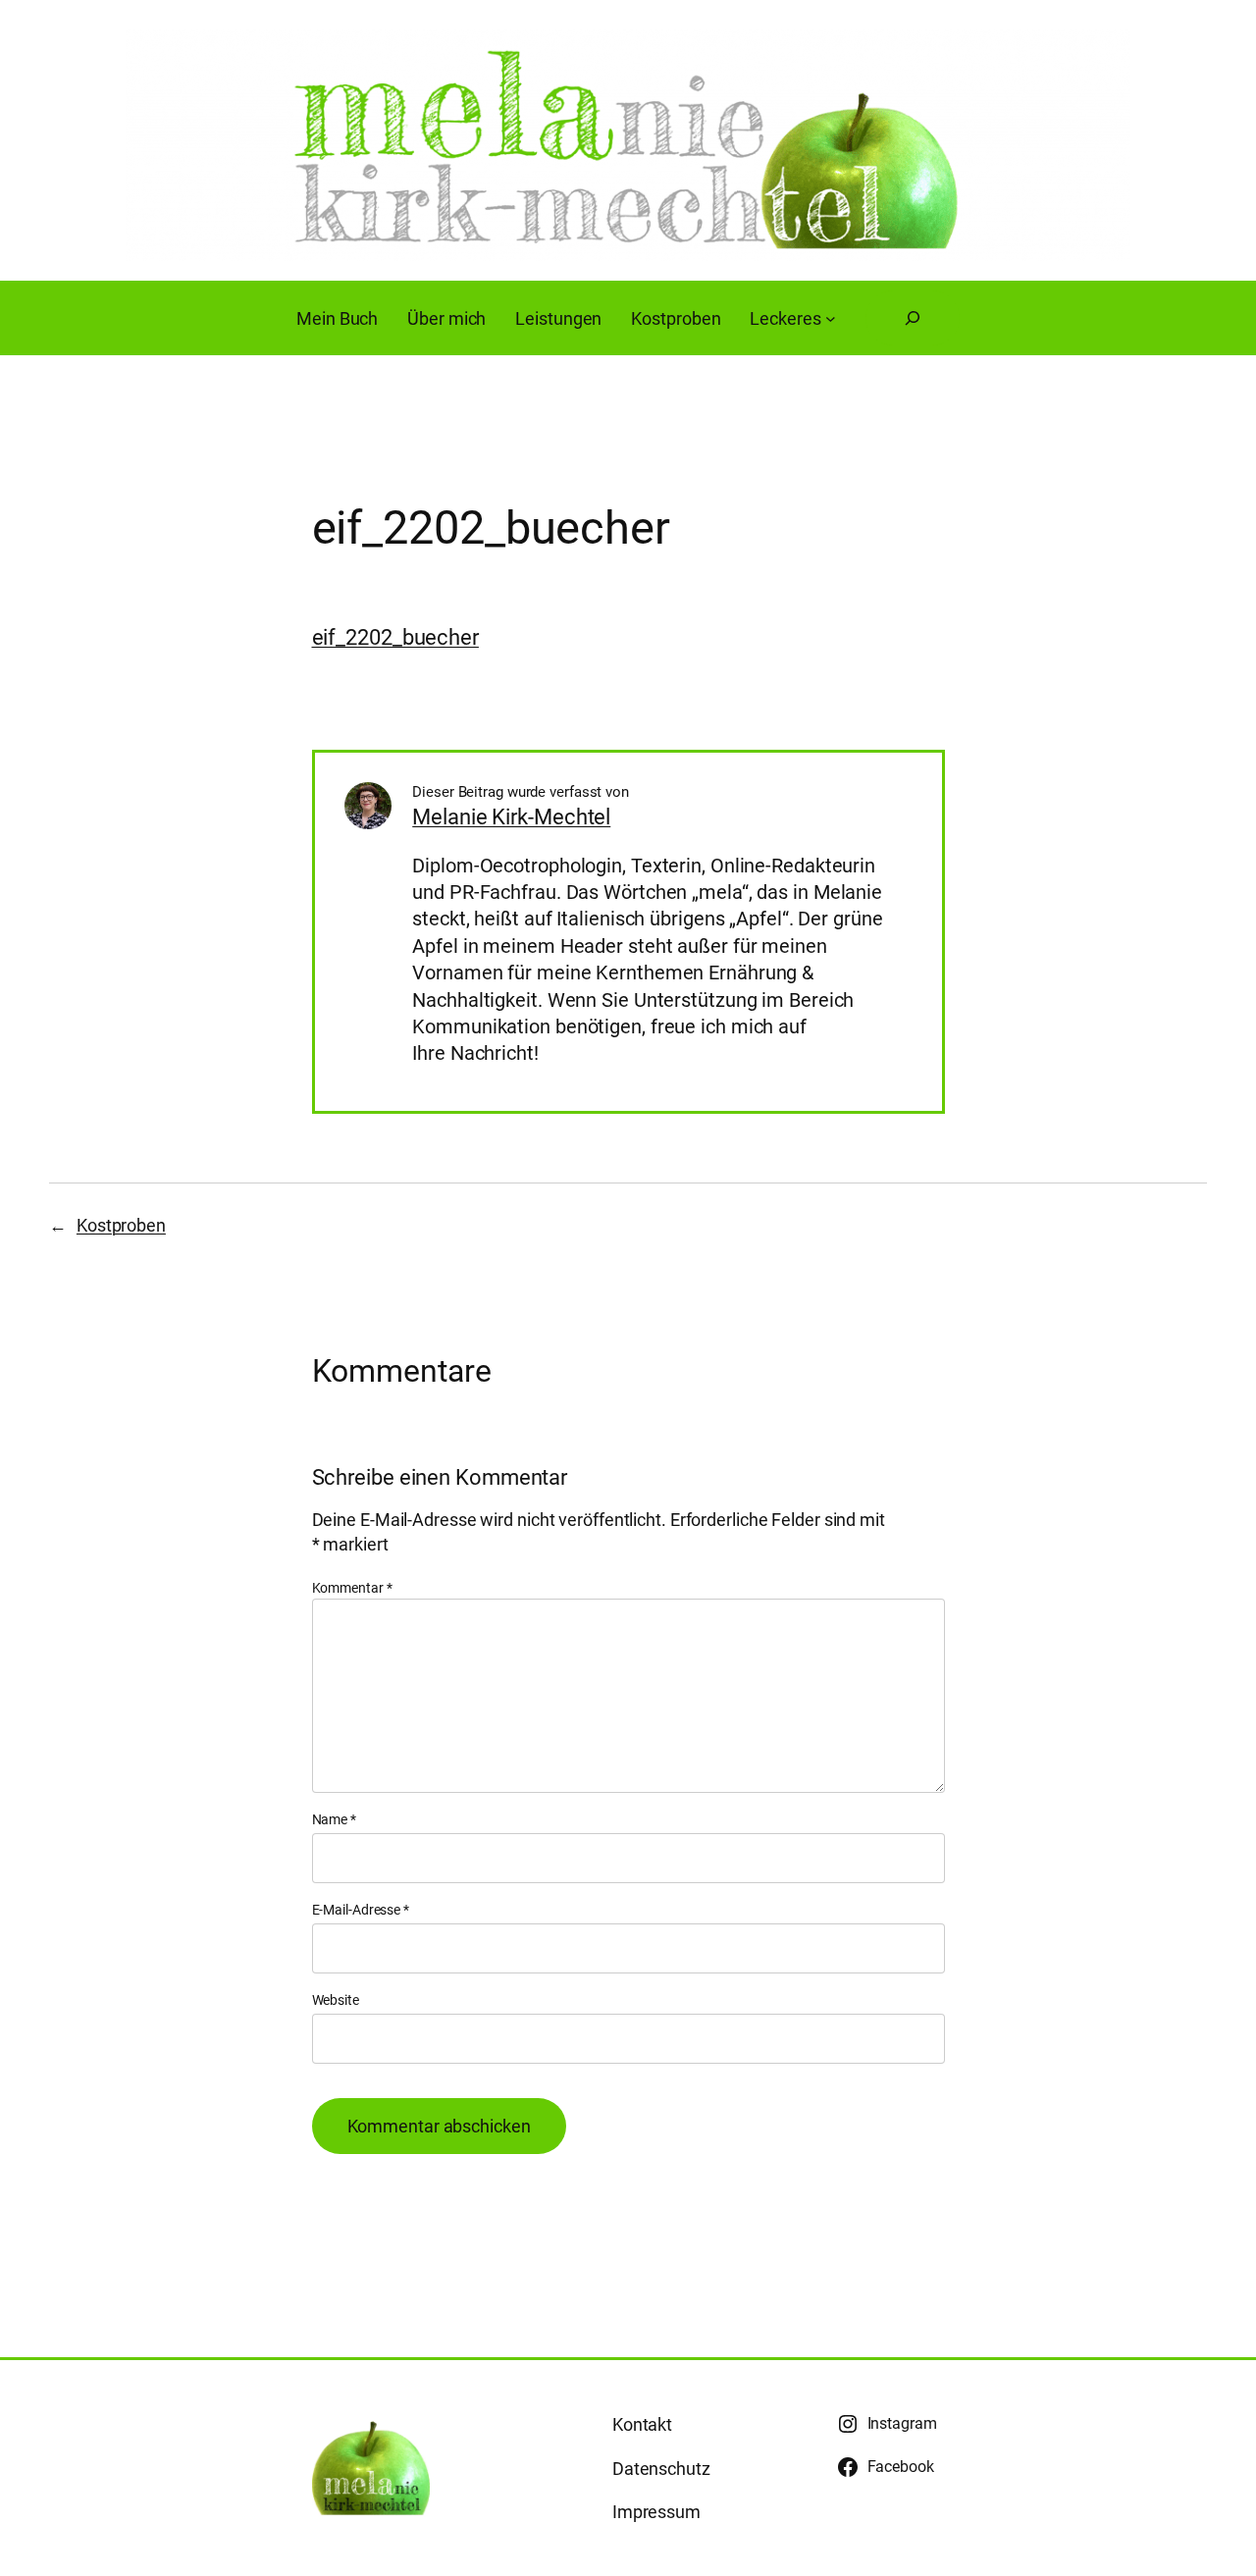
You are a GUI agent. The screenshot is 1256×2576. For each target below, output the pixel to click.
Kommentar (352, 1588)
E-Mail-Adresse (361, 1910)
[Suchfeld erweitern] (913, 318)
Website (336, 2000)
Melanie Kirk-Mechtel (511, 817)
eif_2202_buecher (395, 637)
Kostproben (121, 1225)
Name (334, 1819)
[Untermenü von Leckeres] (831, 318)
